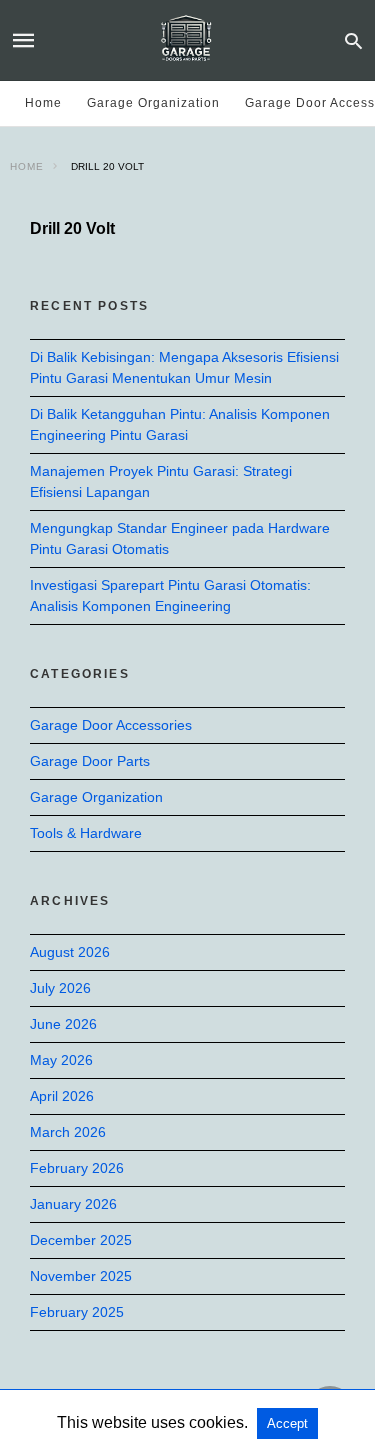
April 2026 (62, 1096)
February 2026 (77, 1168)
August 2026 (70, 952)
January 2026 (73, 1204)
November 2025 (81, 1276)
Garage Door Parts (90, 761)
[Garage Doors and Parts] (186, 40)
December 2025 (81, 1240)
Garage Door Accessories (111, 725)
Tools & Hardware (86, 833)
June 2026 (63, 1024)
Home (43, 103)
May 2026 (61, 1060)
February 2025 (77, 1312)
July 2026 (60, 988)
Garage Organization (153, 103)
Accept (287, 1423)
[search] (353, 40)
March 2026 (68, 1132)
